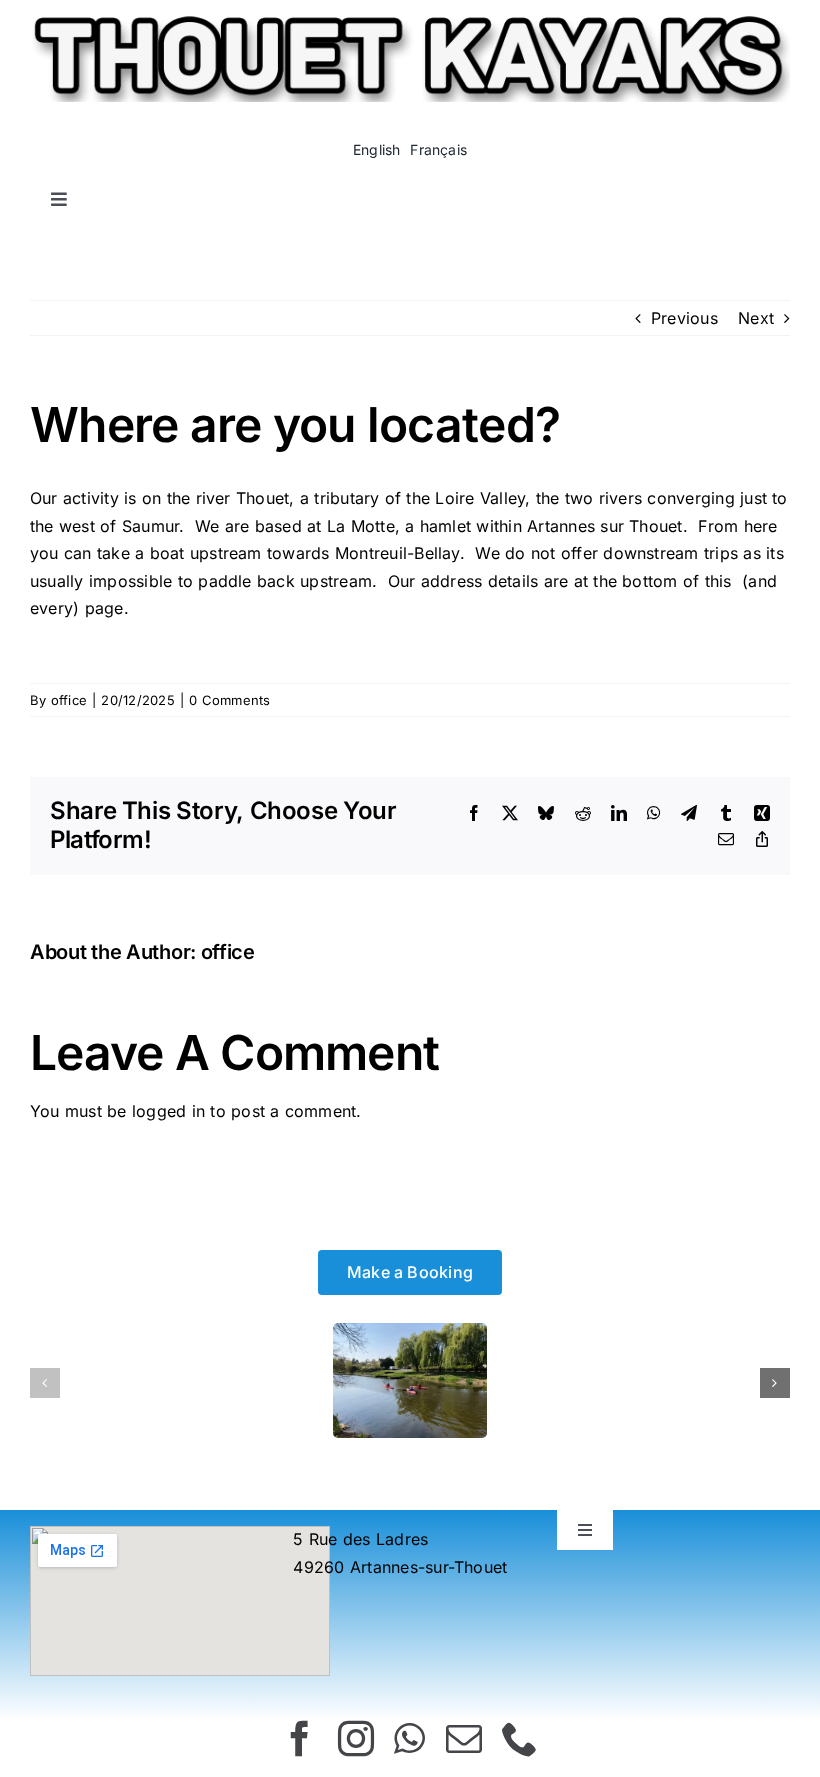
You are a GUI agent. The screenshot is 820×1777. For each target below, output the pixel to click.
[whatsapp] (409, 1739)
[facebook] (300, 1739)
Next (756, 318)
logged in (168, 1111)
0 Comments (229, 700)
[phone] (520, 1739)
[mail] (464, 1739)
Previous (684, 318)
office (69, 700)
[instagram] (356, 1739)
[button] (45, 1383)
